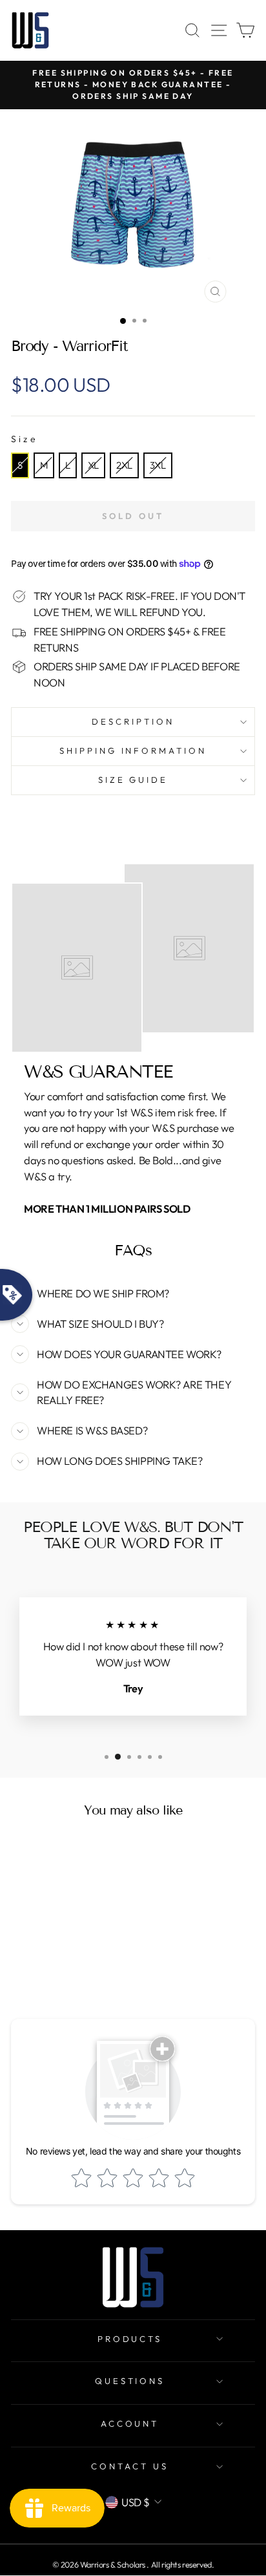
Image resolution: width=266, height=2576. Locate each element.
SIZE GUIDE (133, 780)
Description (133, 721)
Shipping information (133, 750)
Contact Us (130, 2466)
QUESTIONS (130, 2381)
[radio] (20, 465)
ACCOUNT (130, 2423)
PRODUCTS (130, 2339)
